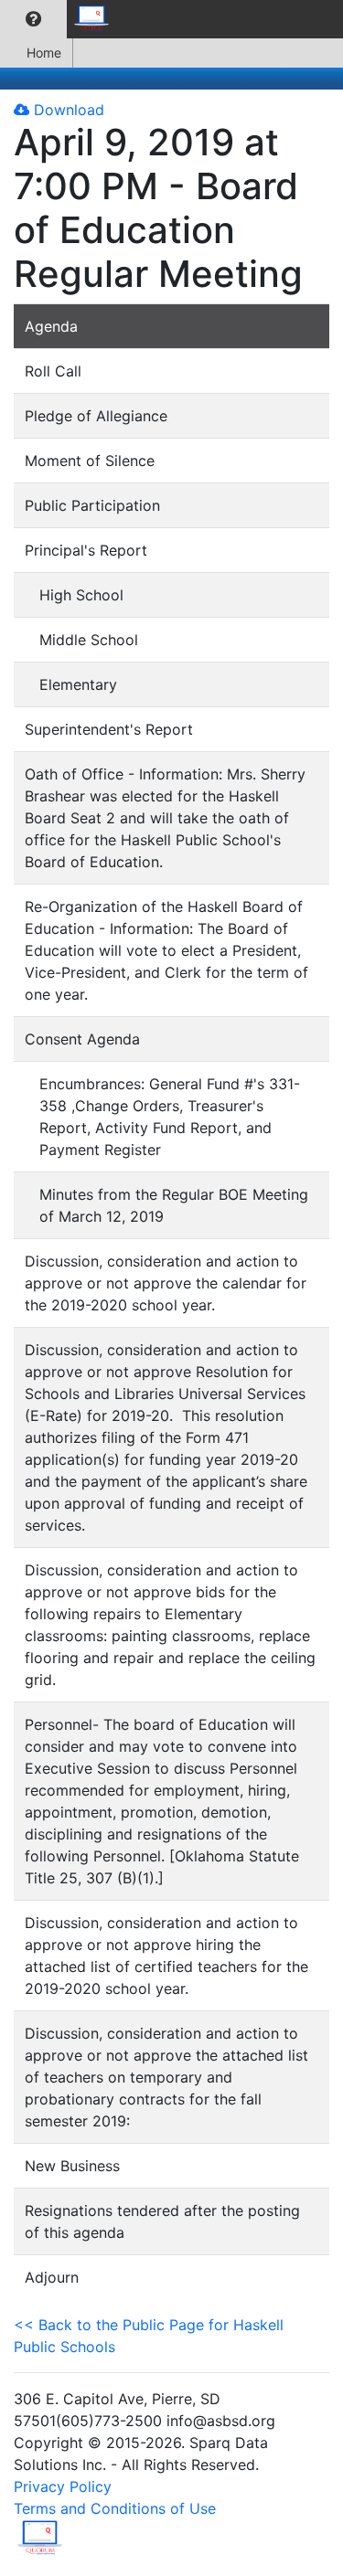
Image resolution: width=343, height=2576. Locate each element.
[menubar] (60, 19)
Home (44, 53)
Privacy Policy (63, 2486)
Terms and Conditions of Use (115, 2508)
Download (67, 110)
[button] (33, 19)
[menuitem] (33, 19)
